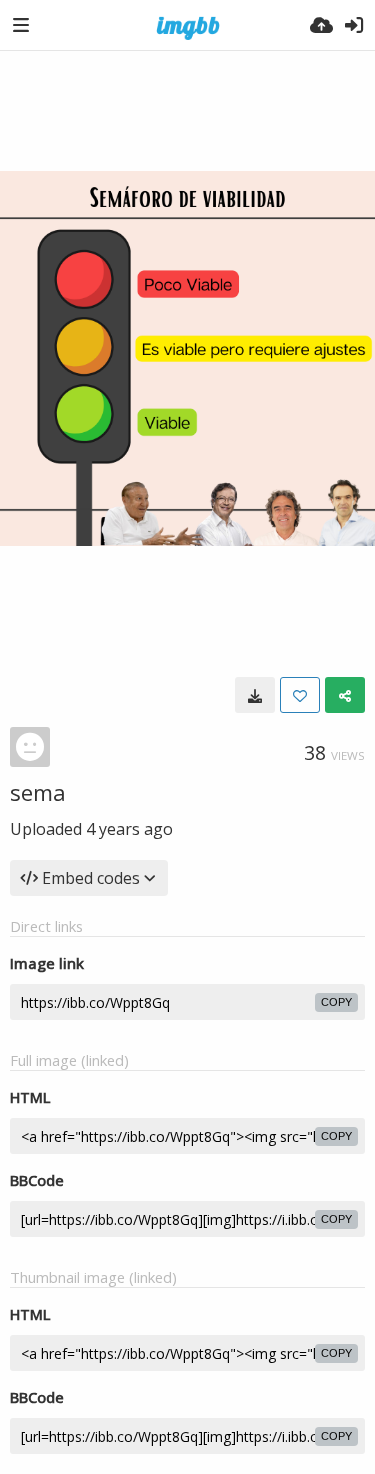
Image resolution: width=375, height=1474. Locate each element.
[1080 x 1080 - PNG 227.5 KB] (255, 695)
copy (336, 1002)
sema (38, 792)
